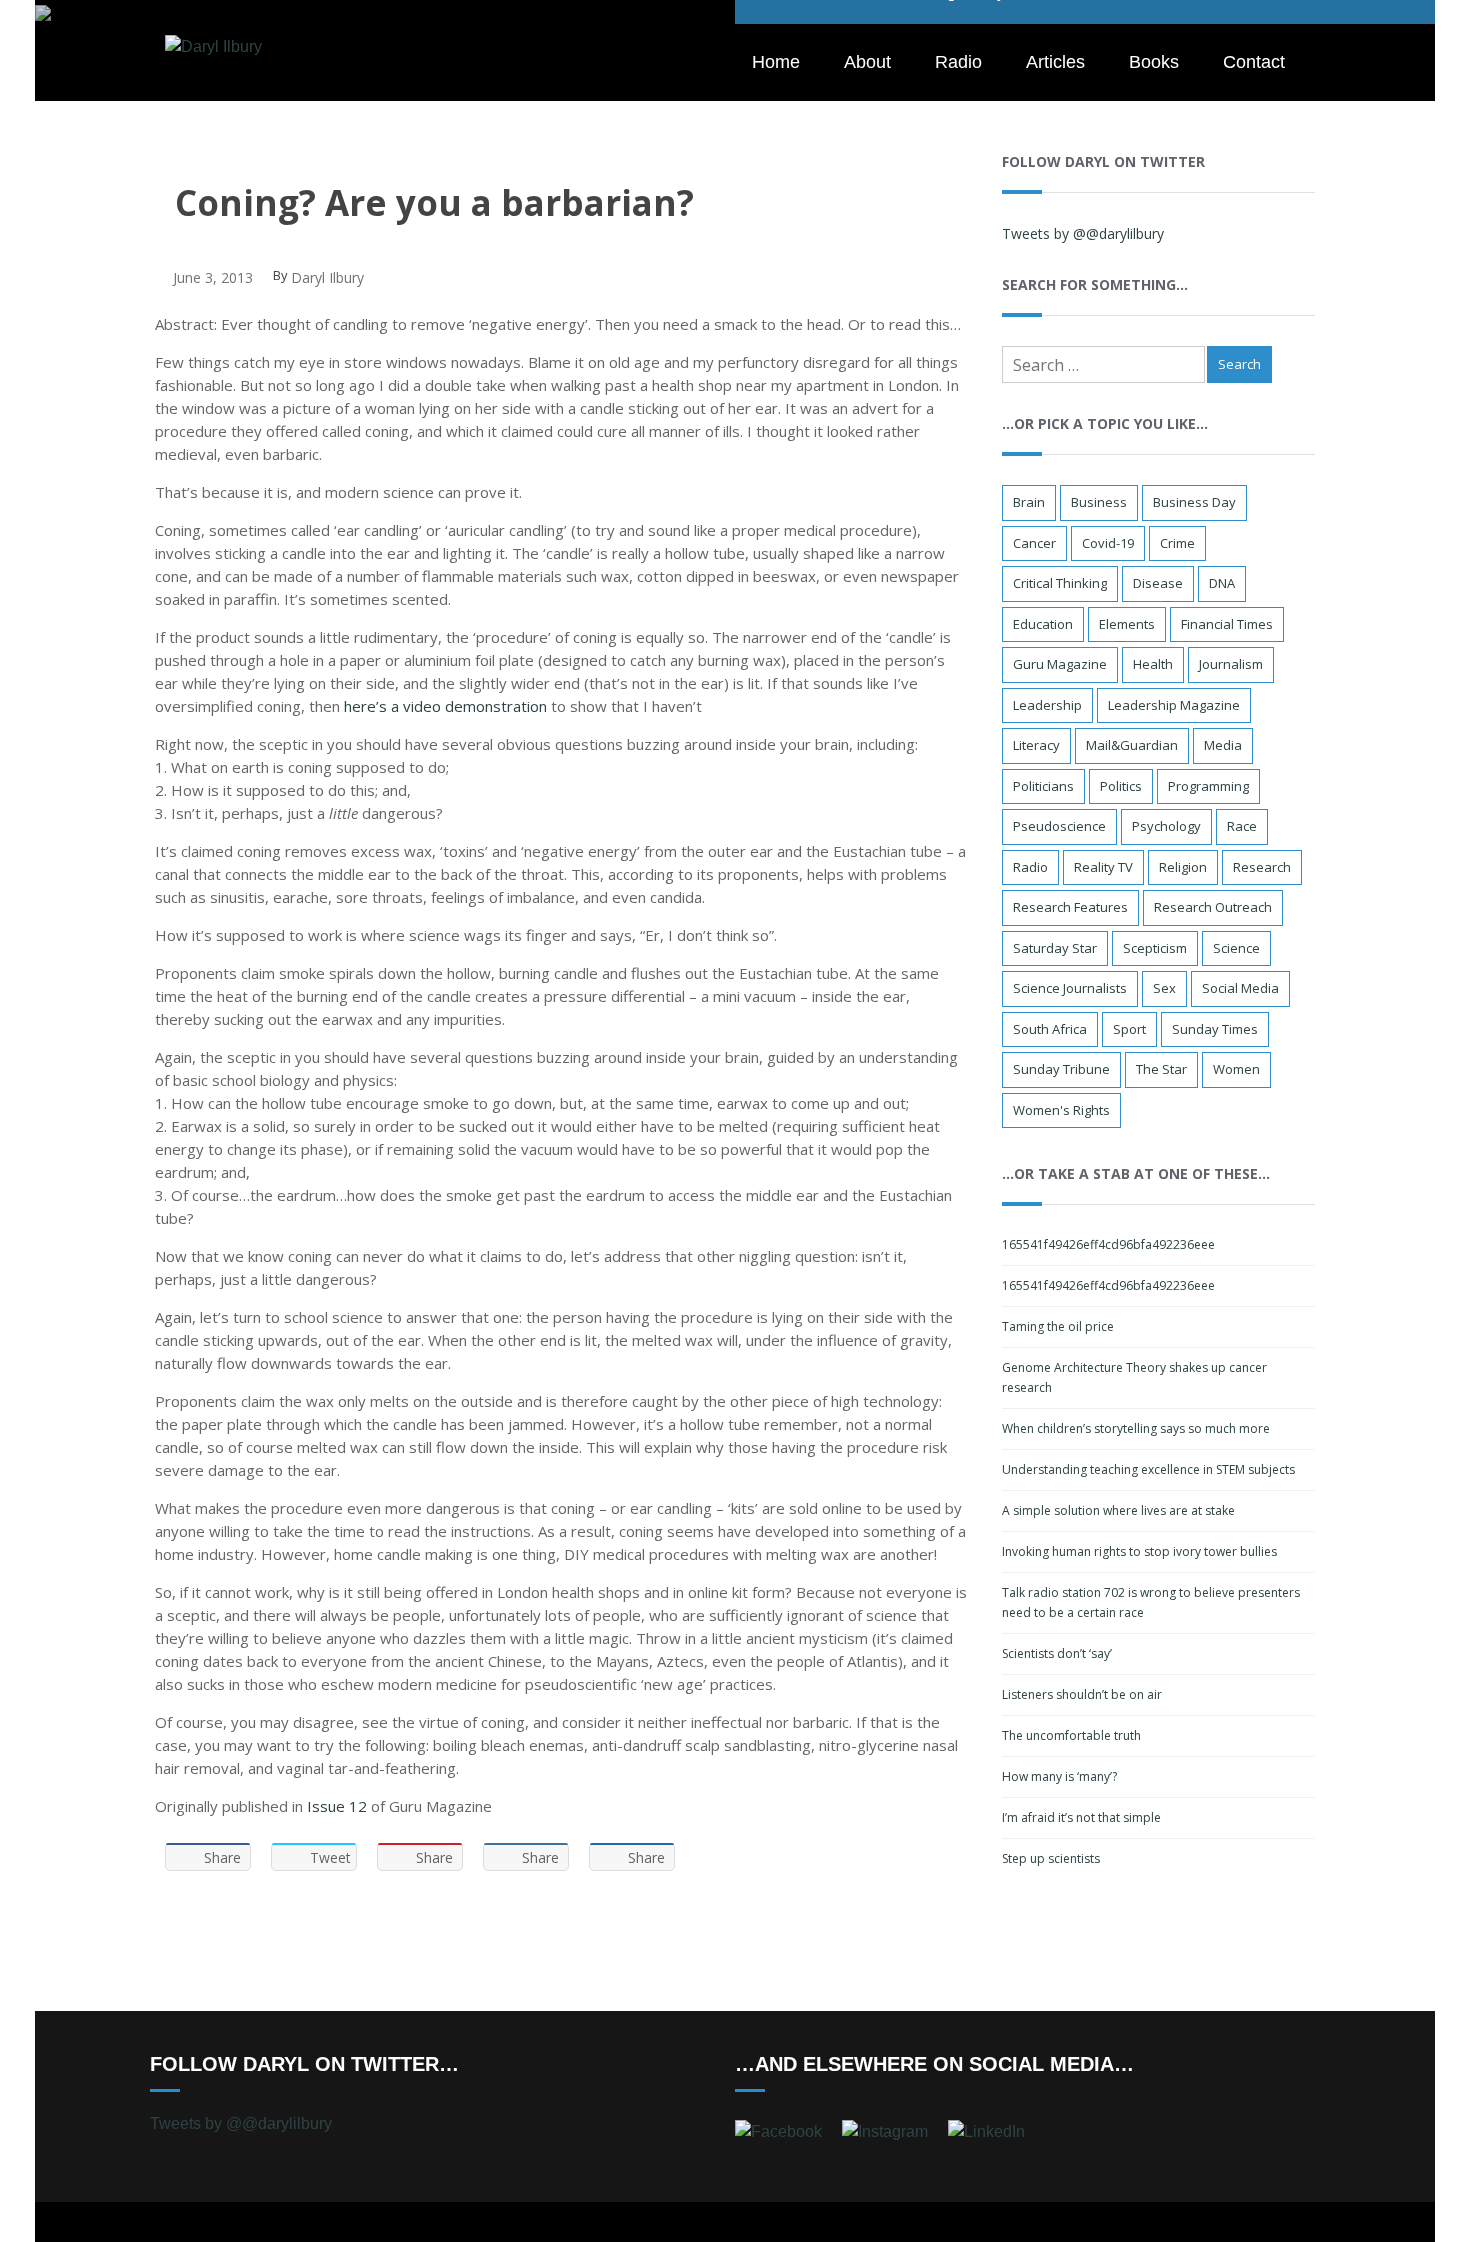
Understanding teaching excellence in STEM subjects (1148, 1469)
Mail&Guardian (1132, 745)
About (867, 62)
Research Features (1070, 907)
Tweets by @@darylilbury (1083, 233)
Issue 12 (337, 1806)
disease (1158, 583)
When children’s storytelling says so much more (1136, 1428)
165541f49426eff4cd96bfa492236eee (1108, 1244)
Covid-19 (1108, 543)
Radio (958, 62)
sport (1129, 1029)
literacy (1036, 745)
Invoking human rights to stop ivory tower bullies (1139, 1551)
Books (1154, 62)
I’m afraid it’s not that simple (1081, 1817)
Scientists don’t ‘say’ (1057, 1653)
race (1242, 826)
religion (1183, 867)
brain (1029, 502)
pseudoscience (1059, 826)
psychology (1166, 826)
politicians (1043, 786)
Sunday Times (1215, 1029)
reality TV (1103, 867)
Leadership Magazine (1174, 705)
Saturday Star (1055, 948)
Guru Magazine (1060, 664)
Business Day (1194, 502)
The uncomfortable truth (1071, 1735)
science (1236, 948)
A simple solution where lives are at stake (1118, 1510)
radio (1030, 867)
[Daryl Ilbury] (213, 45)
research (1262, 867)
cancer (1034, 543)
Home (776, 62)
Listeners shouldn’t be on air (1082, 1694)
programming (1208, 786)
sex (1164, 988)
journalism (1231, 664)
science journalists (1070, 988)
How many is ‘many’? (1059, 1776)
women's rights (1061, 1110)
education (1043, 624)
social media (1240, 988)
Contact (1254, 62)
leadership (1047, 705)
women (1236, 1069)
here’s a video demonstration (445, 706)
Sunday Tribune (1061, 1069)
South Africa (1050, 1029)
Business (1099, 502)
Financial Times (1227, 624)
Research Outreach (1213, 907)
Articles (1055, 62)
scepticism (1155, 948)
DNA (1222, 583)
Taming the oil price (1058, 1326)
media (1223, 745)
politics (1121, 786)
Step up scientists (1051, 1858)
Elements (1127, 624)
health (1153, 664)
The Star (1161, 1069)
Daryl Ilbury (327, 277)
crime (1177, 543)
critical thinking (1060, 583)
